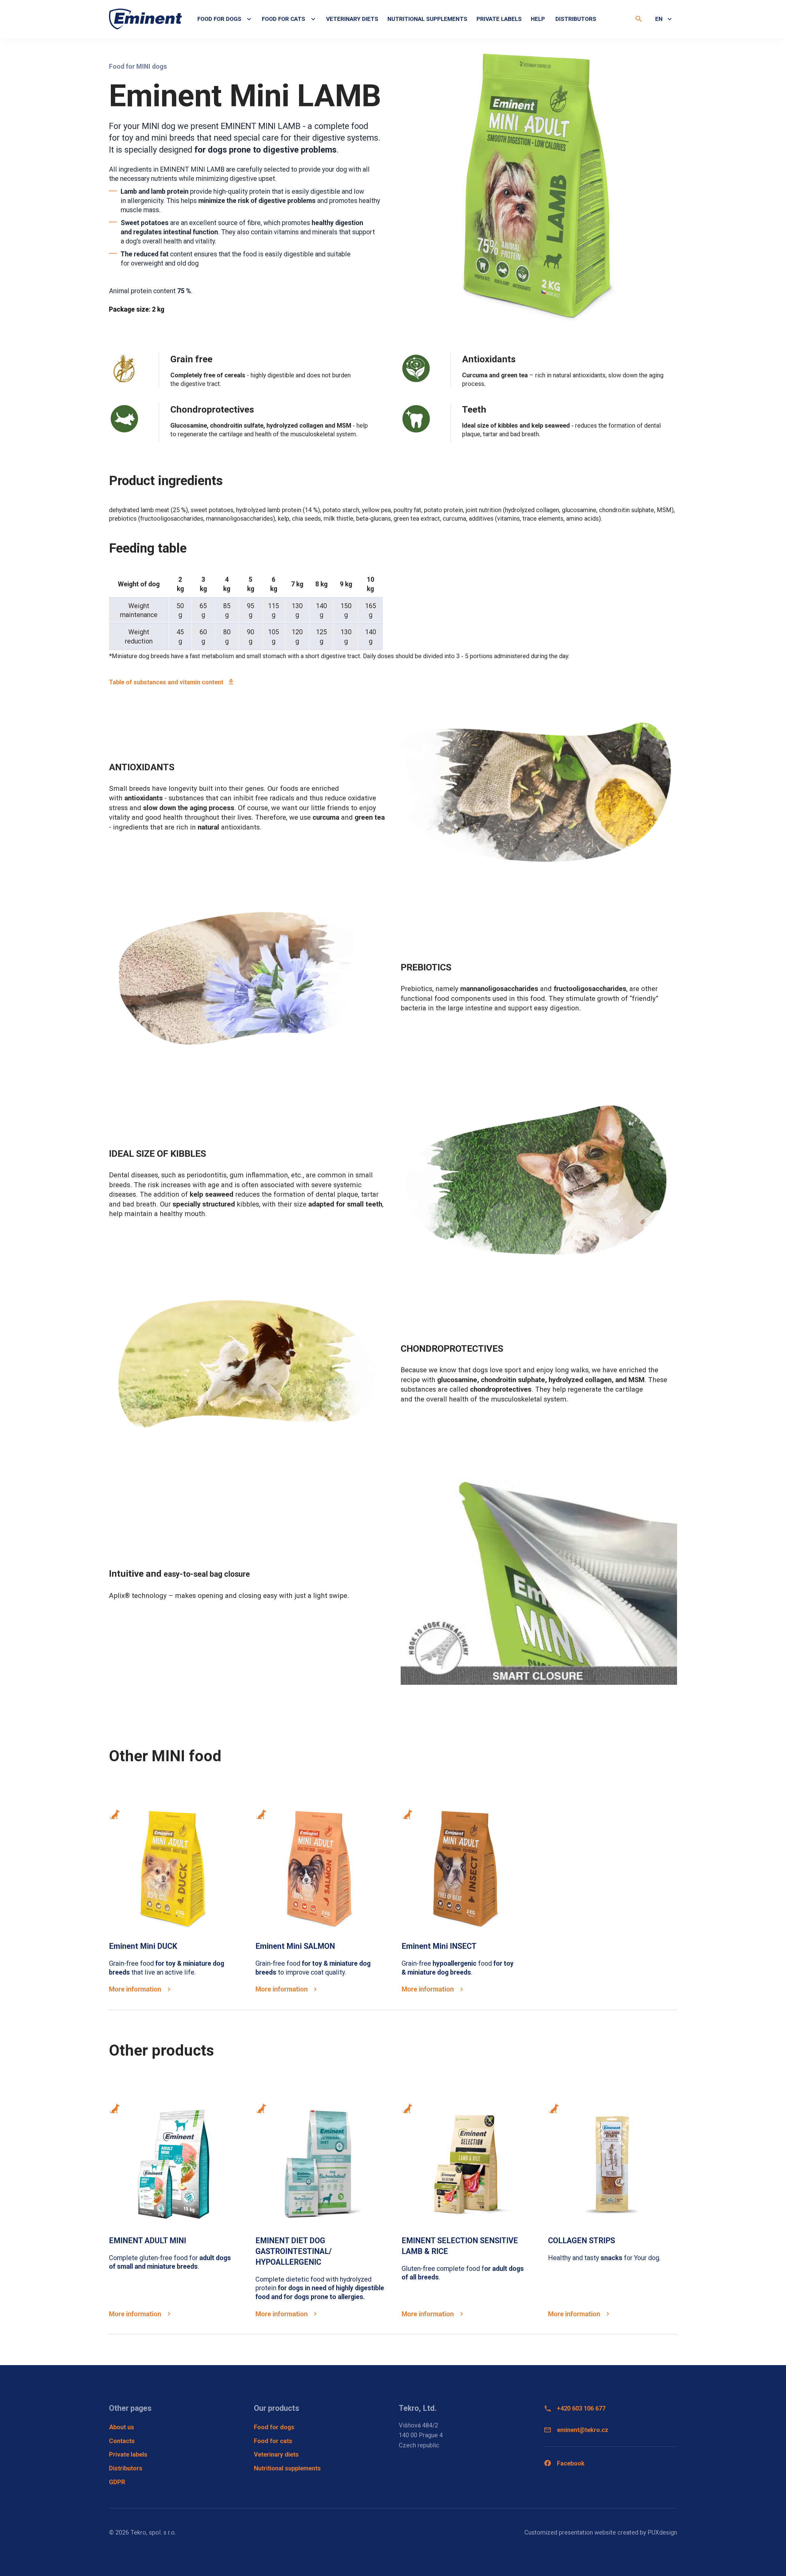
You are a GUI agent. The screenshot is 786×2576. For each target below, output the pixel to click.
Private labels (499, 19)
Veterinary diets (352, 19)
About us (122, 2427)
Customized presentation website (570, 2532)
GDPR (117, 2482)
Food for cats (273, 2441)
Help (538, 19)
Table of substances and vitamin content (166, 682)
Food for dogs (274, 2427)
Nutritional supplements (427, 19)
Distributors (576, 19)
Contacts (122, 2441)
